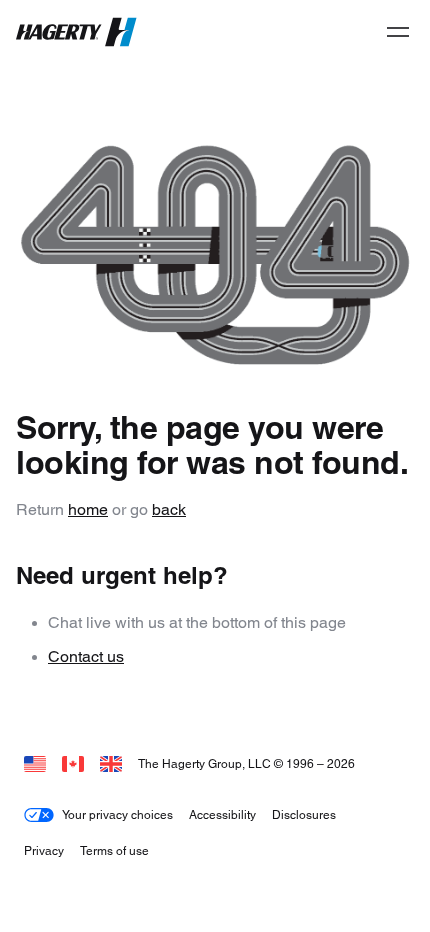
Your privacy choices (117, 814)
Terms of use (114, 850)
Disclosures (304, 814)
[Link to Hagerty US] (35, 763)
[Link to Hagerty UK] (111, 763)
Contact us (86, 656)
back (169, 509)
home (88, 509)
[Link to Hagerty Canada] (73, 763)
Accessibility (222, 814)
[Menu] (398, 32)
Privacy (44, 850)
